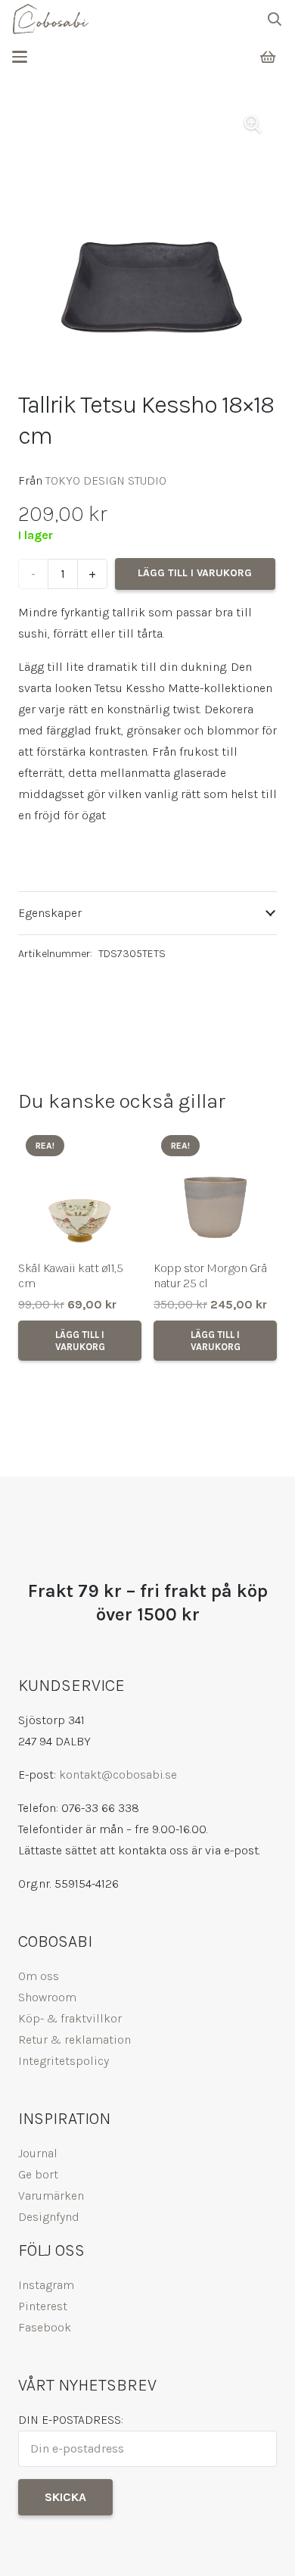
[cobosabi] (50, 19)
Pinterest (43, 2306)
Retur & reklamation (75, 2040)
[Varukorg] (268, 57)
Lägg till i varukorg (195, 573)
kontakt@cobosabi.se (118, 1775)
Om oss (39, 1976)
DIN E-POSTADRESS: (71, 2420)
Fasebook (45, 2327)
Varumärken (51, 2196)
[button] (275, 19)
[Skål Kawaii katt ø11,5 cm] (80, 1189)
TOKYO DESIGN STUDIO (106, 480)
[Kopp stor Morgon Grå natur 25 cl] (215, 1189)
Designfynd (49, 2217)
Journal (38, 2153)
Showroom (47, 1997)
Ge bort (38, 2174)
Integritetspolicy (64, 2061)
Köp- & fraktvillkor (70, 2018)
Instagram (46, 2285)
